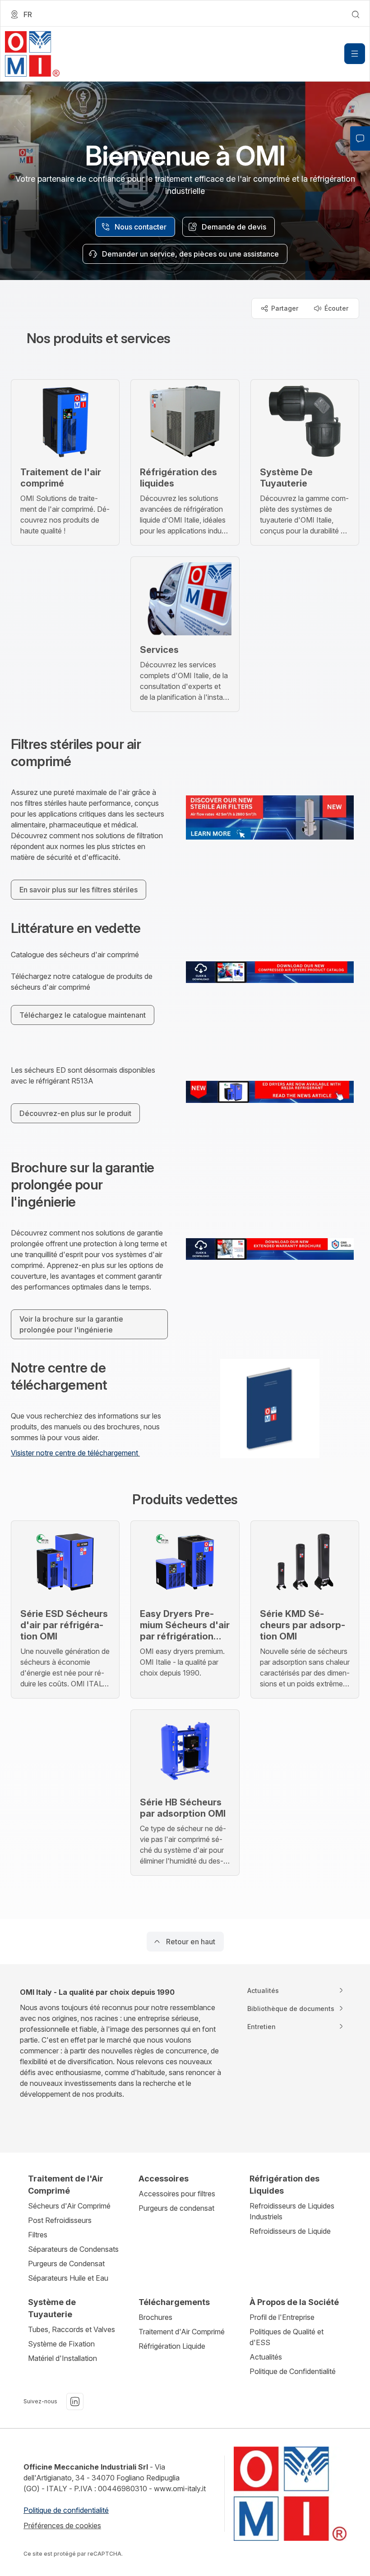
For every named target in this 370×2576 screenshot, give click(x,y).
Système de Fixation (61, 2344)
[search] (356, 14)
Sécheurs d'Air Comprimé (69, 2206)
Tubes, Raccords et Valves (72, 2329)
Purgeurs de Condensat (66, 2264)
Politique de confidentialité (66, 2510)
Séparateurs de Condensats (73, 2249)
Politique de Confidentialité (293, 2371)
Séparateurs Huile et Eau (68, 2278)
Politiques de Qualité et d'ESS (287, 2337)
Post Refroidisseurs (60, 2220)
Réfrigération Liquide (172, 2346)
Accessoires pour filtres (177, 2194)
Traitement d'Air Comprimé (182, 2332)
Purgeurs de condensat (176, 2208)
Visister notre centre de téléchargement (75, 1453)
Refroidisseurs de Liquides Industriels (292, 2211)
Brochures (155, 2317)
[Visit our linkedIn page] (75, 2402)
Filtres (38, 2235)
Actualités (266, 2357)
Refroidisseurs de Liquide (290, 2231)
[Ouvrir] (355, 54)
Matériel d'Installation (62, 2358)
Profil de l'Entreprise (282, 2317)
